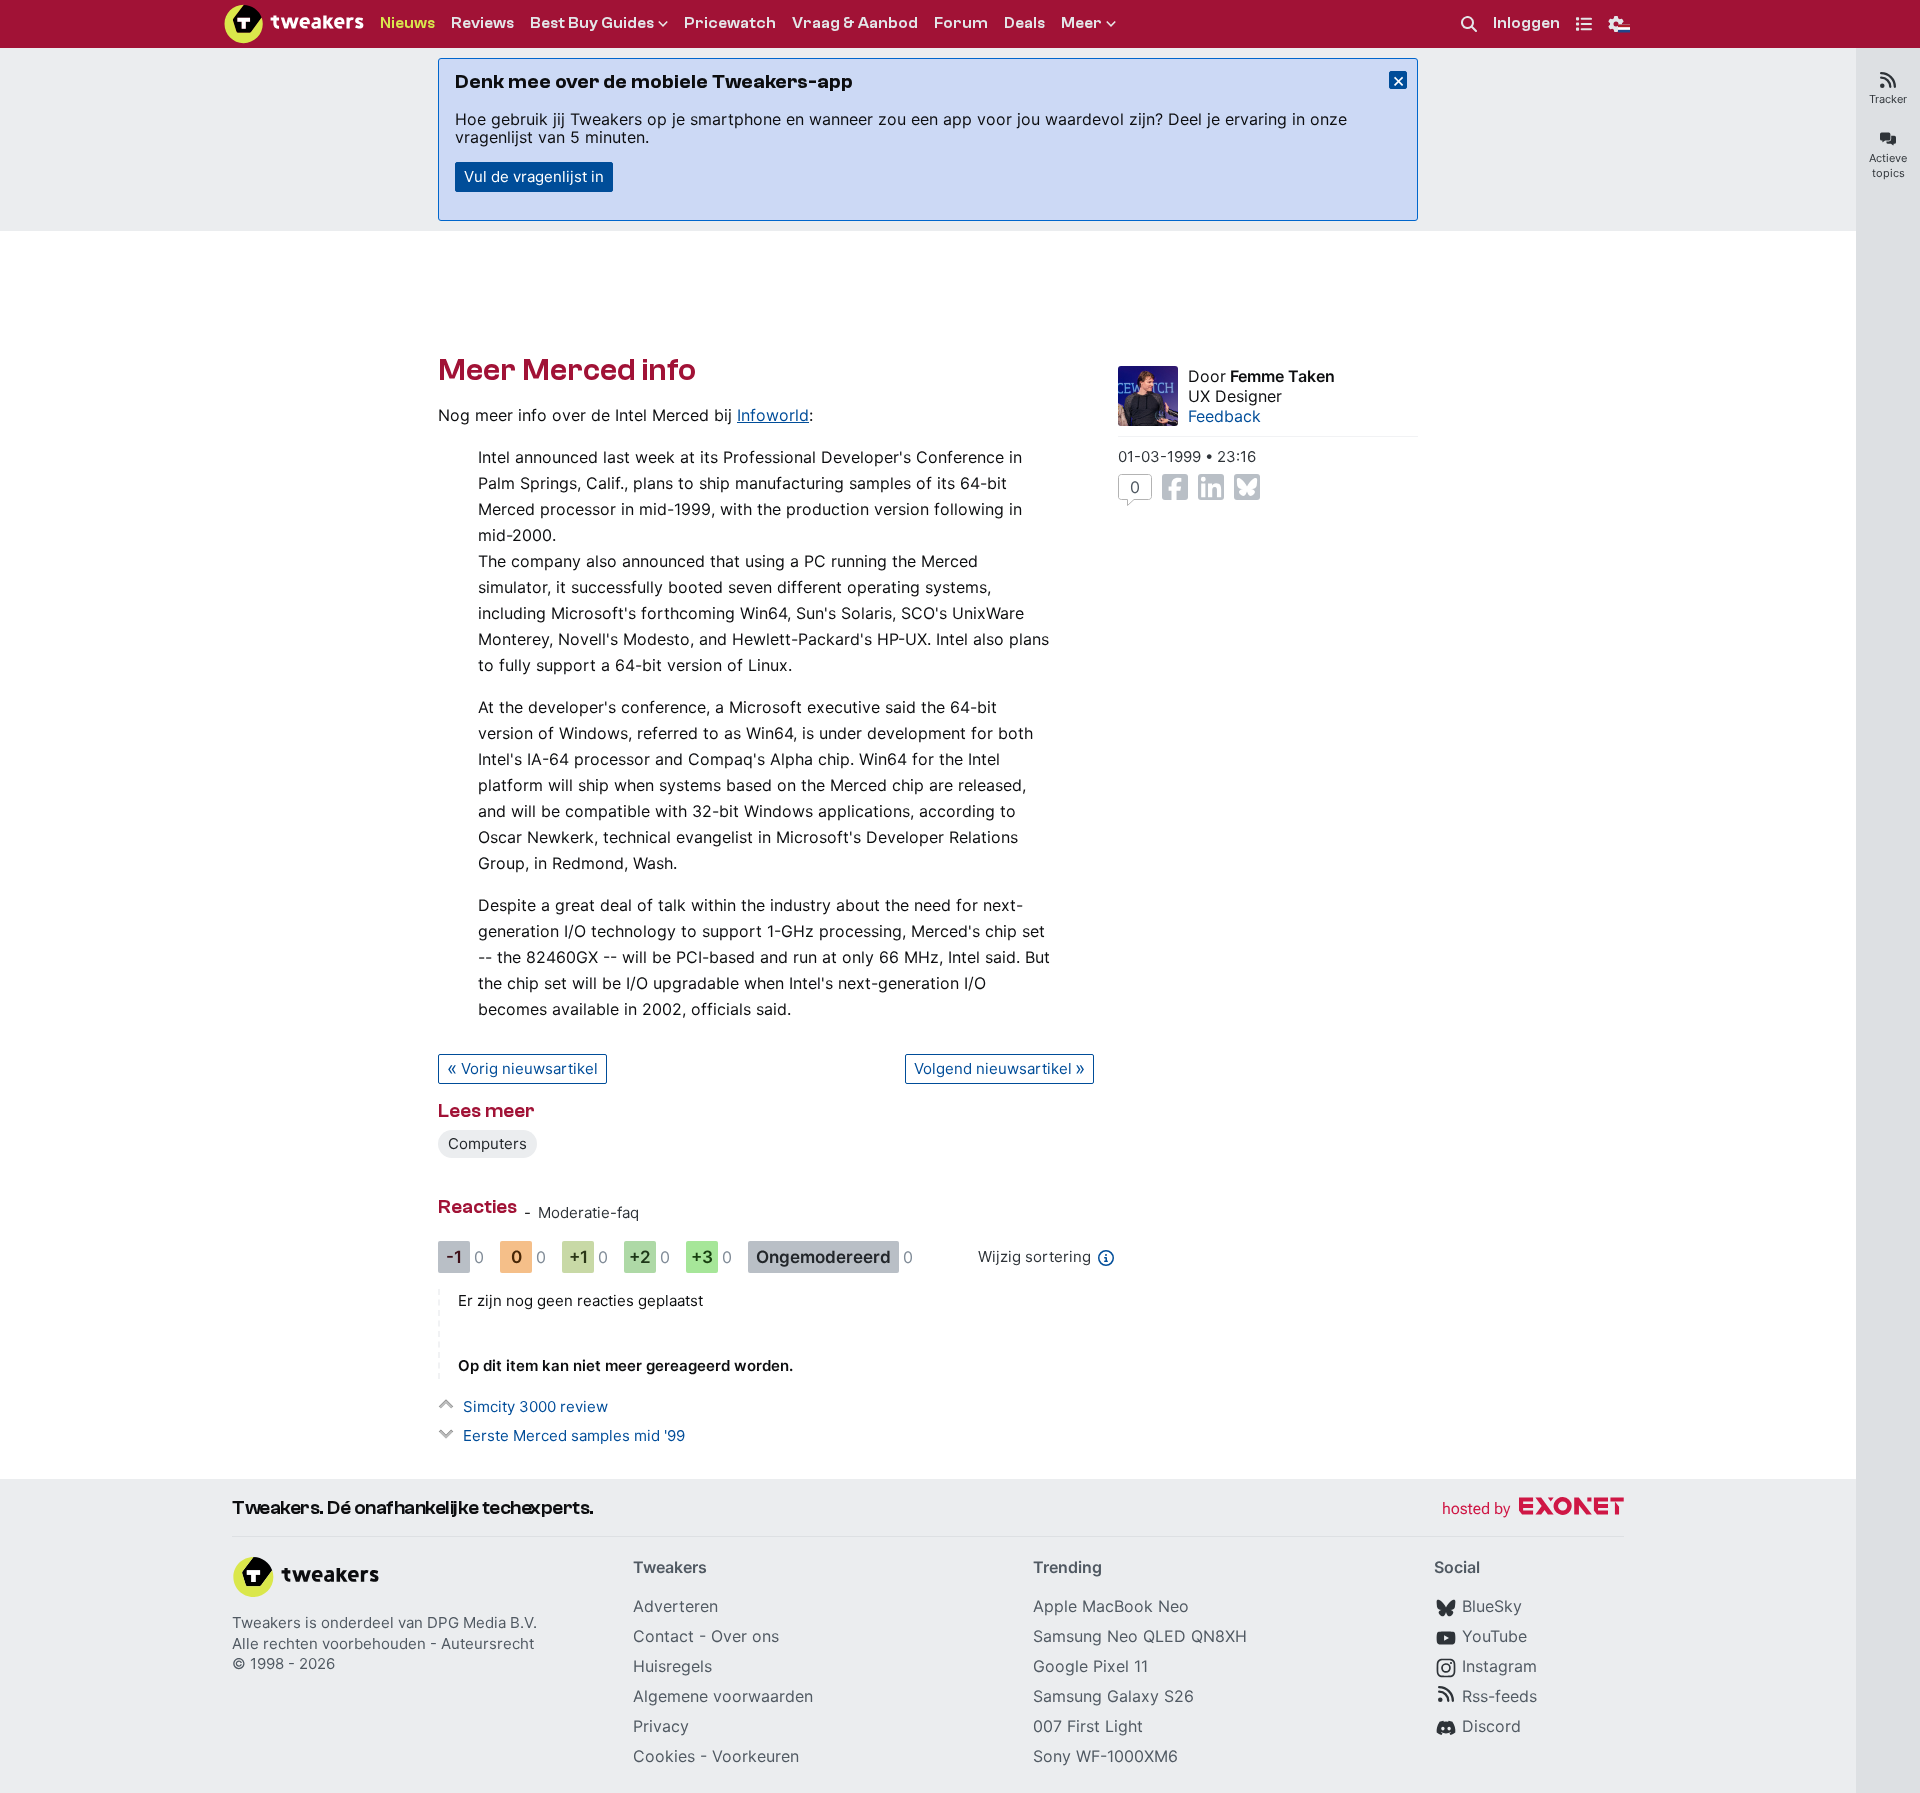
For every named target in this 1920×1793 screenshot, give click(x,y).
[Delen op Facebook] (1175, 487)
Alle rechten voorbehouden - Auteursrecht (383, 1643)
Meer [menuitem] (1081, 23)
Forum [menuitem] (961, 23)
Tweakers (266, 1622)
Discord (1491, 1726)
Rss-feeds (1499, 1696)
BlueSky (1492, 1606)
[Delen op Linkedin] (1211, 487)
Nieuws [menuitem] (407, 23)
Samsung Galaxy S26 (1113, 1696)
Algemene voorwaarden (723, 1696)
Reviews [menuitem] (482, 23)
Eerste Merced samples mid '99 (574, 1435)
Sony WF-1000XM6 (1105, 1756)
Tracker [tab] (1888, 99)
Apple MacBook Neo (1111, 1606)
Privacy (661, 1726)
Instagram (1499, 1666)
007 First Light (1088, 1726)
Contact (663, 1636)
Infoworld (773, 415)
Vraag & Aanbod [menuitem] (855, 23)
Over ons (745, 1636)
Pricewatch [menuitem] (730, 23)
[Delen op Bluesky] (1247, 487)
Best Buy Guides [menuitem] (592, 23)
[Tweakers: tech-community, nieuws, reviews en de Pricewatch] (294, 24)
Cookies (664, 1756)
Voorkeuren (755, 1756)
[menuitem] (1469, 24)
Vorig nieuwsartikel (529, 1068)
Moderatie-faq (588, 1212)
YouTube (1494, 1636)
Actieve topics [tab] (1888, 165)
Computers (487, 1143)
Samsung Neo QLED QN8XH (1140, 1636)
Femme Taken (1282, 376)
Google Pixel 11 (1090, 1666)
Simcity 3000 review (535, 1406)
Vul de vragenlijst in (534, 176)
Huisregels (672, 1666)
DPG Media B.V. (482, 1622)
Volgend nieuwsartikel (993, 1068)
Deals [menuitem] (1024, 23)
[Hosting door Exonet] (1533, 1509)
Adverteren (675, 1606)
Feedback (1224, 416)
